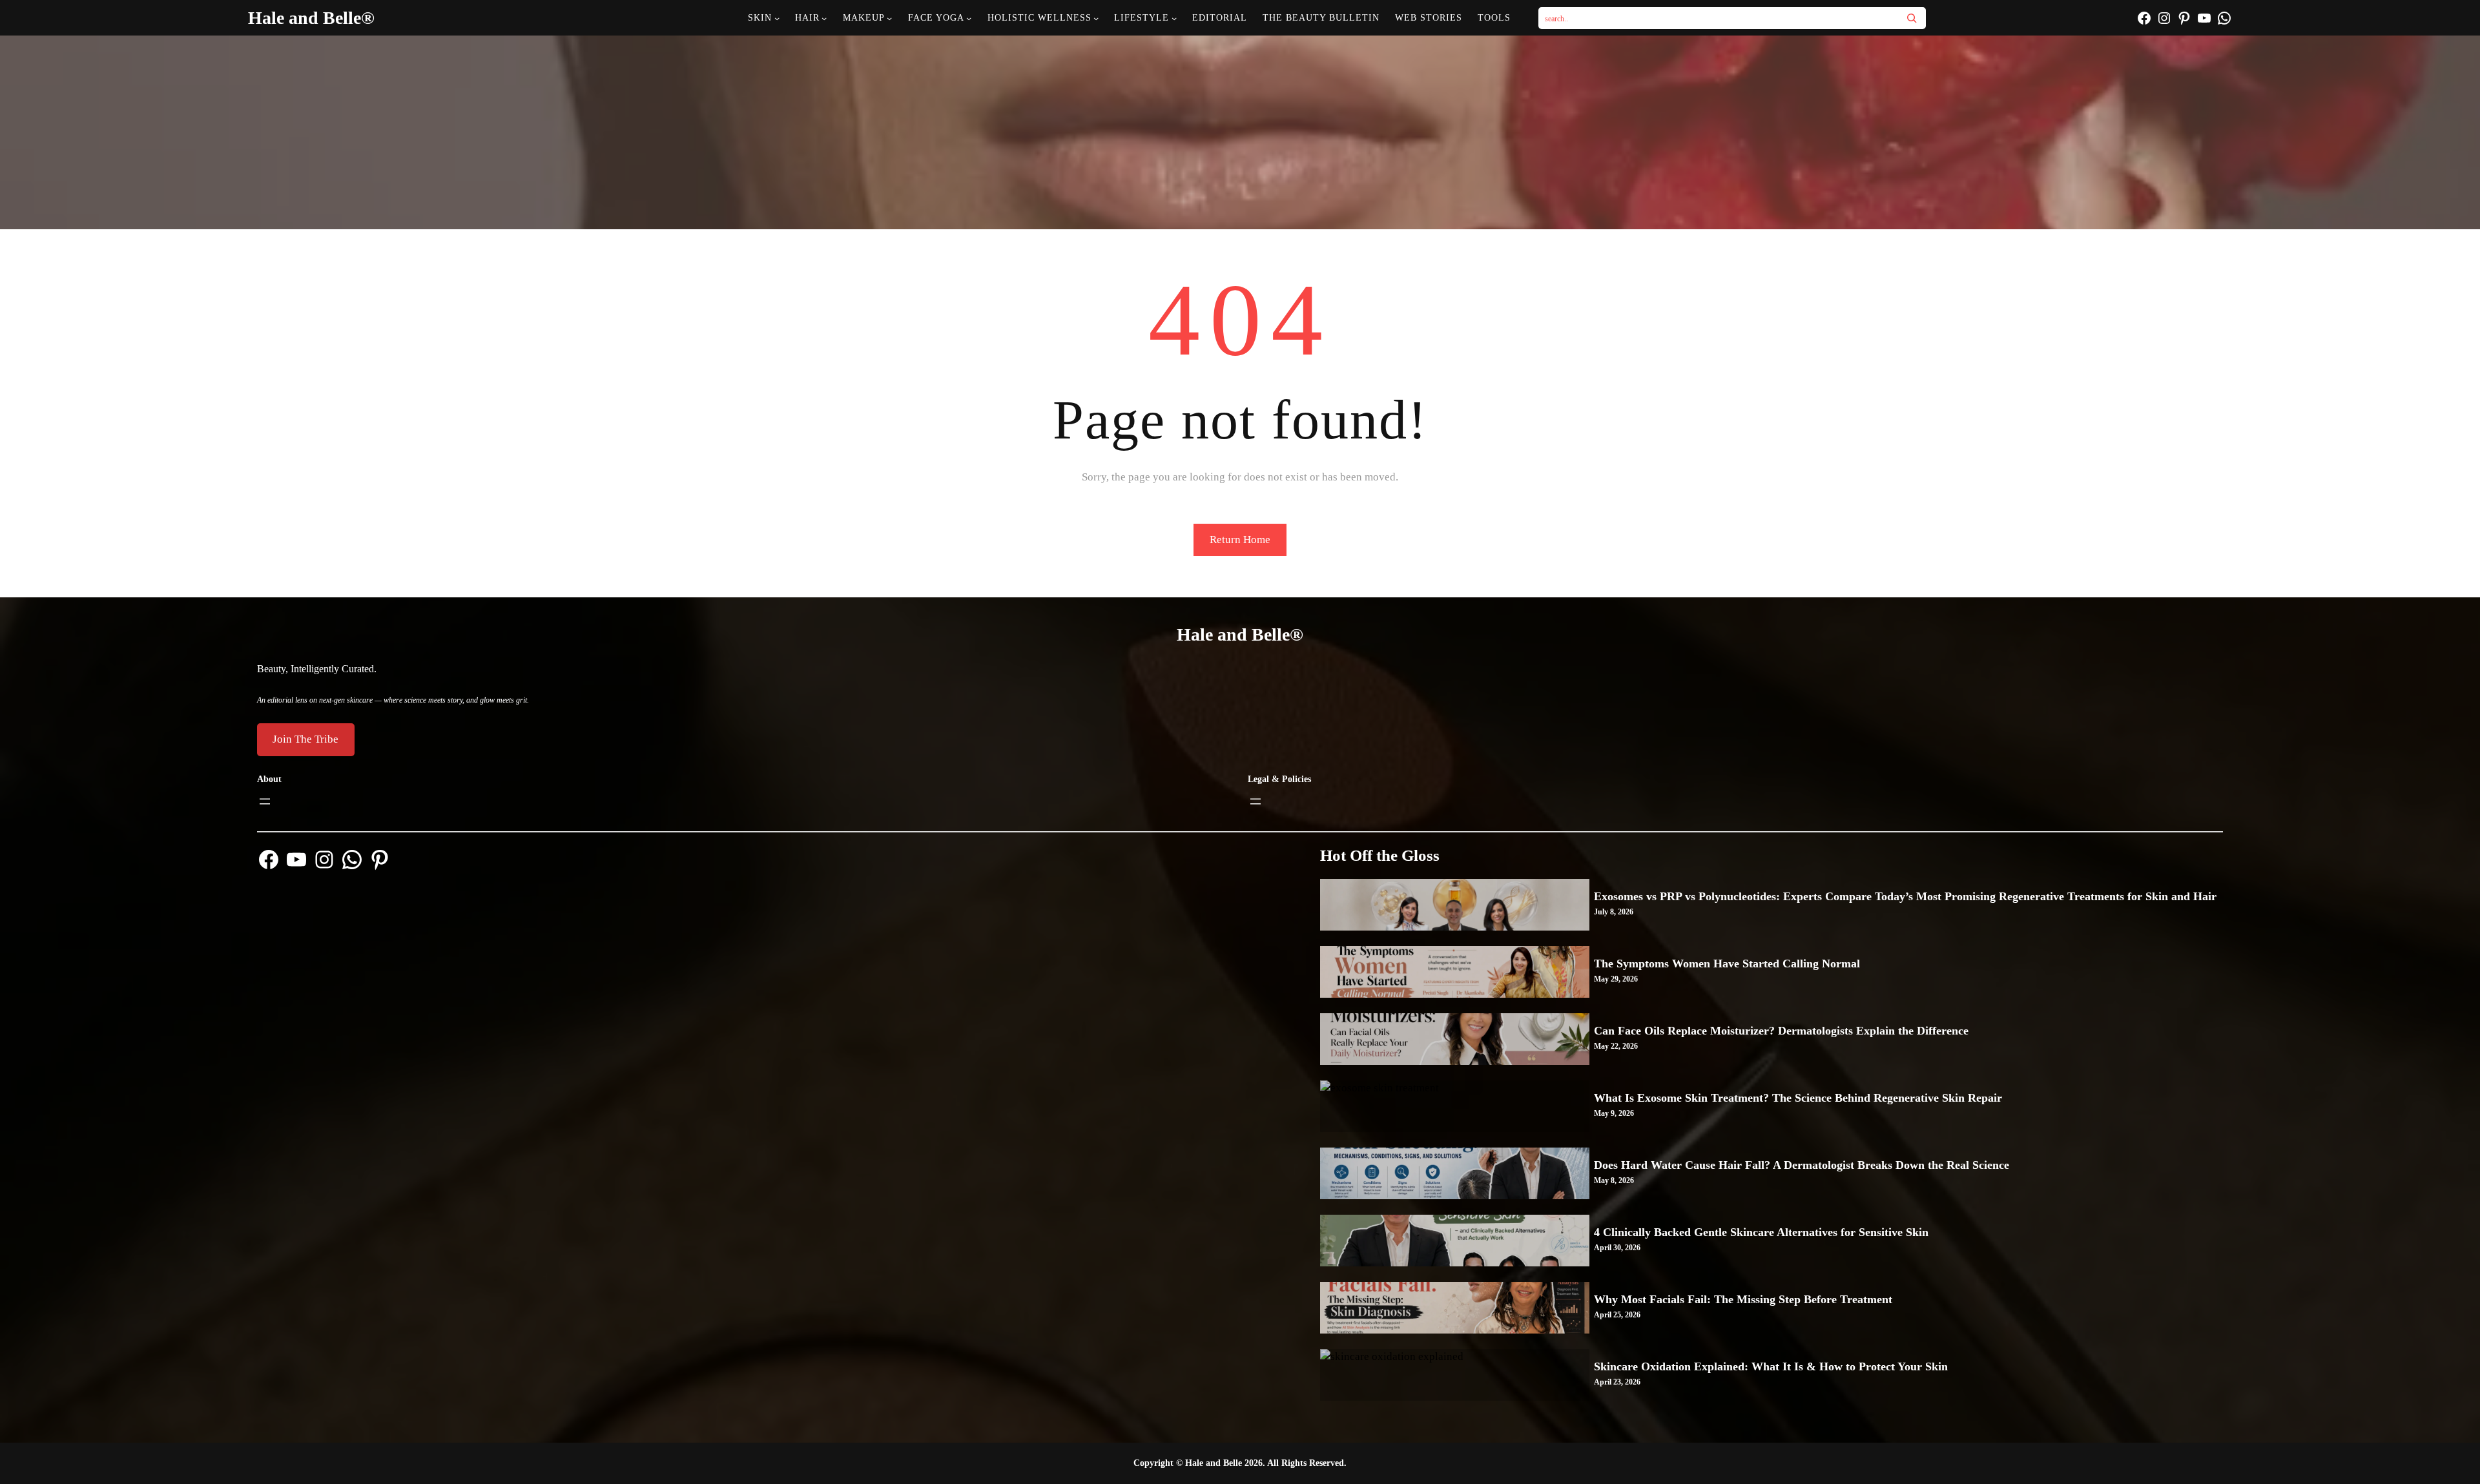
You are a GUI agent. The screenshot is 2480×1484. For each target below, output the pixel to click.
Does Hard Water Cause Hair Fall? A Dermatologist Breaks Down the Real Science (1802, 1165)
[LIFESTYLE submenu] (1174, 18)
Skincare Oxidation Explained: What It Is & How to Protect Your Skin (1771, 1366)
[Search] (1912, 18)
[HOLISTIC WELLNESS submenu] (1096, 18)
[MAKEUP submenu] (889, 18)
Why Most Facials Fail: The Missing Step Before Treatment (1743, 1299)
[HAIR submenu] (824, 18)
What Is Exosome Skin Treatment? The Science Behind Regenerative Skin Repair (1798, 1098)
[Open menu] (265, 801)
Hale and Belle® (311, 18)
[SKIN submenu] (777, 18)
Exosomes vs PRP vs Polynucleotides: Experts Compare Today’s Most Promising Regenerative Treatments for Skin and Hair (1905, 896)
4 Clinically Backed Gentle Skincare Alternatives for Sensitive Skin (1761, 1232)
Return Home (1240, 540)
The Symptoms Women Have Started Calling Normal (1727, 964)
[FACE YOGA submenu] (969, 18)
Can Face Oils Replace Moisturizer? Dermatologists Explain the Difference (1781, 1031)
